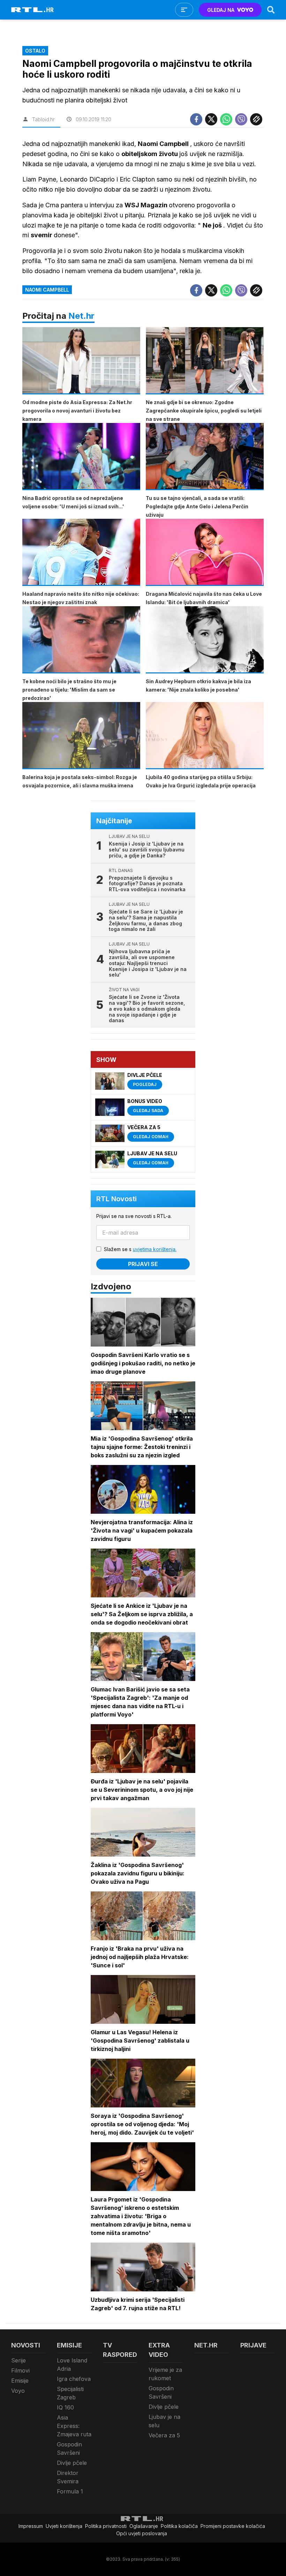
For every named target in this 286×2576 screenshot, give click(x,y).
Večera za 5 (164, 2435)
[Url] (256, 119)
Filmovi (20, 2370)
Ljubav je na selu (164, 2421)
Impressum (31, 2526)
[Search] (271, 10)
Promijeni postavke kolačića (233, 2526)
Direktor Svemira (68, 2477)
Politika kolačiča (179, 2526)
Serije (18, 2360)
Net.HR (206, 2345)
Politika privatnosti (106, 2526)
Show (106, 1060)
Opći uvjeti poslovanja (142, 2533)
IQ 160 (65, 2407)
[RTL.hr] (32, 10)
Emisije (20, 2381)
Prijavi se (143, 1264)
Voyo (18, 2391)
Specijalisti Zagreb (70, 2393)
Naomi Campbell (47, 290)
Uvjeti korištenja (64, 2526)
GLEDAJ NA (221, 10)
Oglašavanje (144, 2526)
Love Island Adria (72, 2365)
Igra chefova (74, 2379)
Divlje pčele (72, 2463)
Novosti (26, 2345)
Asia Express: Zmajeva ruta (74, 2426)
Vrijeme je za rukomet (165, 2374)
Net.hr (81, 316)
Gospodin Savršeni (69, 2448)
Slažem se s (140, 1249)
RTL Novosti (116, 1199)
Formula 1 (70, 2491)
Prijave (253, 2345)
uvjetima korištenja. (155, 1249)
